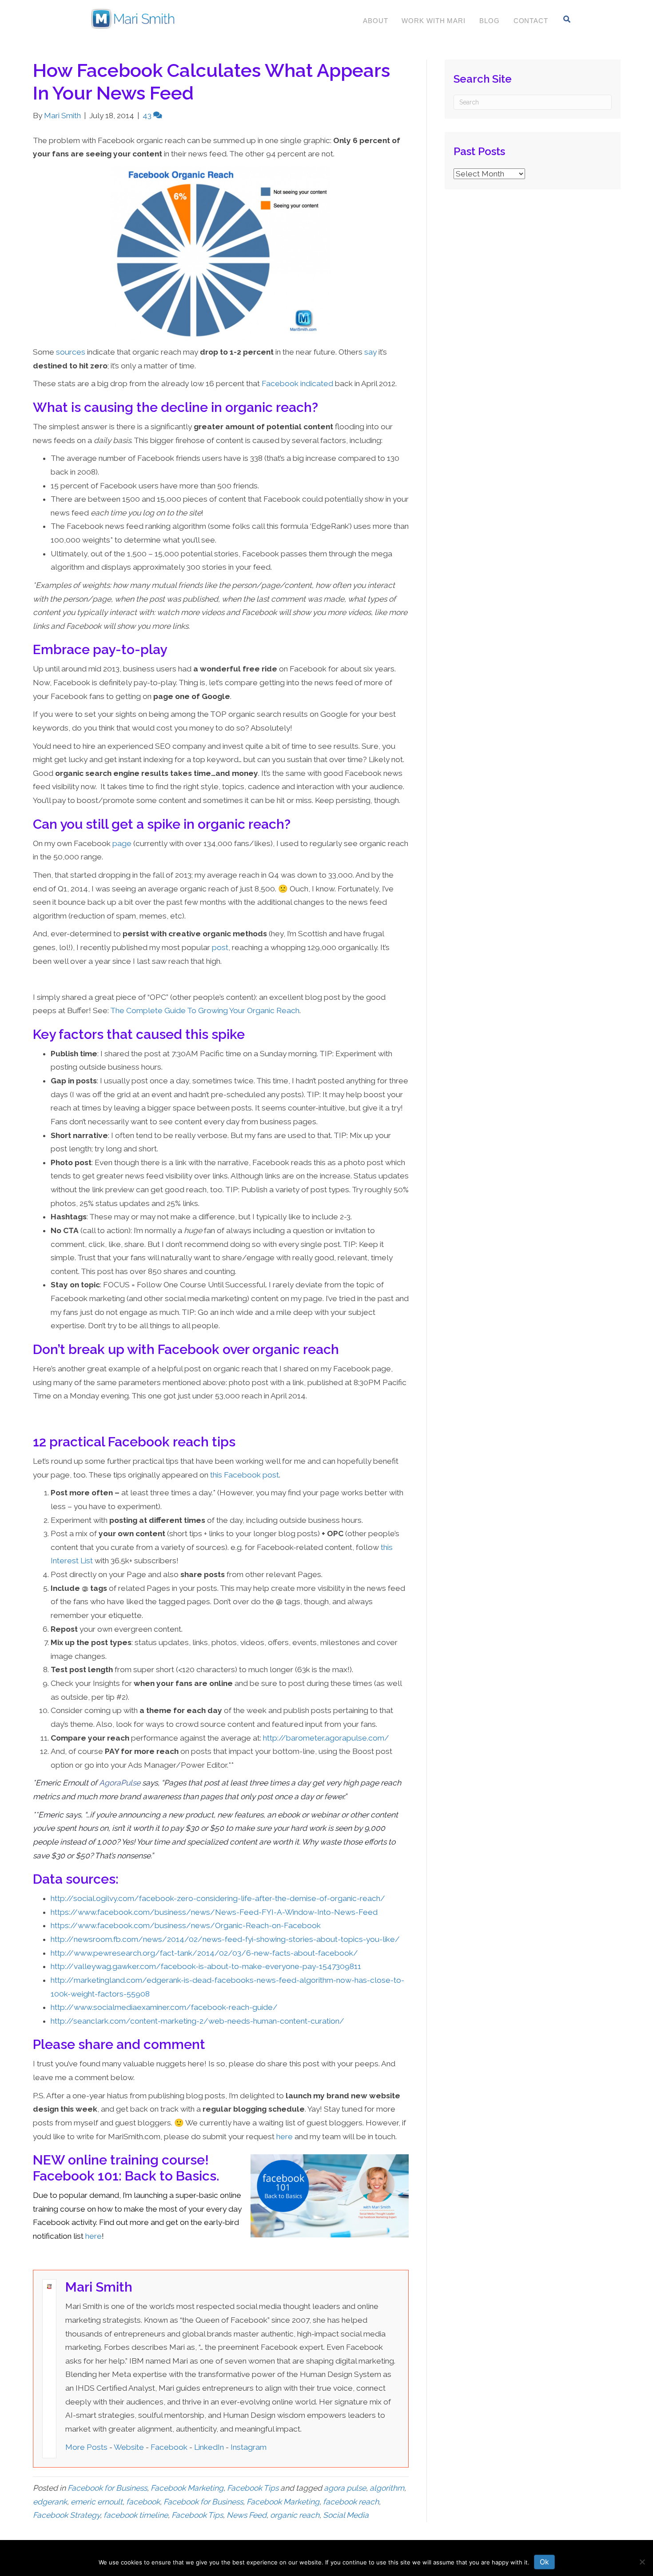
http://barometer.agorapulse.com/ (326, 1738)
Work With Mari (434, 21)
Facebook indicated (297, 383)
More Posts (86, 2447)
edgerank (50, 2502)
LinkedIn (209, 2447)
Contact (531, 21)
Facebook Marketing (187, 2488)
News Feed (247, 2515)
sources (71, 352)
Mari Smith (99, 2287)
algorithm (387, 2488)
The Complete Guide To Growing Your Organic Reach (205, 1010)
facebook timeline (136, 2515)
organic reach (295, 2515)
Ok (544, 2562)
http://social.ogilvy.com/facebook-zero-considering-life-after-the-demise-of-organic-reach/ (218, 1898)
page (122, 843)
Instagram (249, 2447)
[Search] (567, 19)
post (220, 947)
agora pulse (345, 2488)
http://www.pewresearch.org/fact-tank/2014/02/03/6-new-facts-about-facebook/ (204, 1953)
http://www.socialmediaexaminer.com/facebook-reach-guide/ (164, 2007)
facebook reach (351, 2502)
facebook (143, 2502)
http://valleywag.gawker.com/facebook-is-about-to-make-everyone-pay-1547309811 (206, 1966)
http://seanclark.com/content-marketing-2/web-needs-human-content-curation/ (197, 2021)
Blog (490, 21)
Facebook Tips (253, 2488)
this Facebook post (245, 1475)
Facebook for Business (107, 2488)
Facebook (169, 2447)
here (285, 2137)
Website (129, 2447)
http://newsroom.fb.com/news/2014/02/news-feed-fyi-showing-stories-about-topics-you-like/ (225, 1939)
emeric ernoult (97, 2502)
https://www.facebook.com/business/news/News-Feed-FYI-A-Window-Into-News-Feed (214, 1912)
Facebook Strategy (66, 2515)
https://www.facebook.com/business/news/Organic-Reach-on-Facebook (186, 1925)
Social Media (346, 2515)
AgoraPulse (120, 1783)
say (370, 352)
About (376, 21)
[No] (642, 2562)
